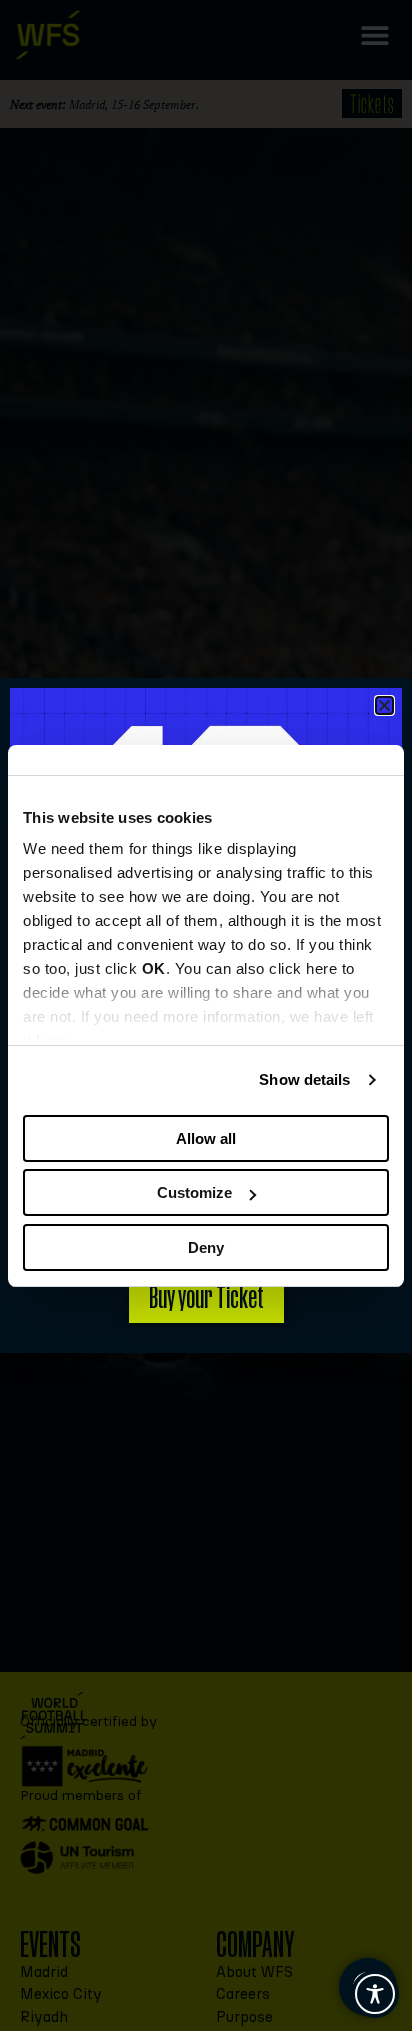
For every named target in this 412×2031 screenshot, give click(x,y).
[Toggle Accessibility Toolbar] (375, 1994)
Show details (304, 1079)
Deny (206, 1247)
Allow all (206, 1138)
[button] (384, 705)
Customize (194, 1192)
